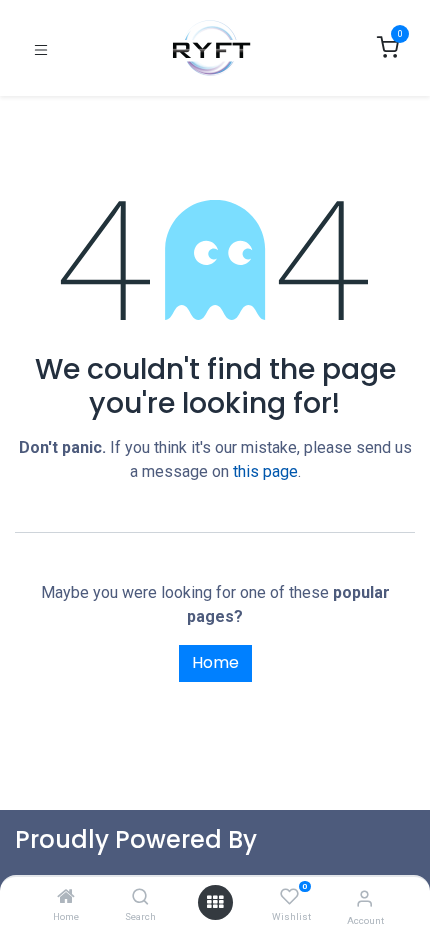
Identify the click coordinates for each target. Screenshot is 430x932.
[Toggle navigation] (41, 48)
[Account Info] (364, 898)
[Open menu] (215, 902)
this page (265, 471)
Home (215, 662)
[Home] (66, 897)
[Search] (140, 897)
